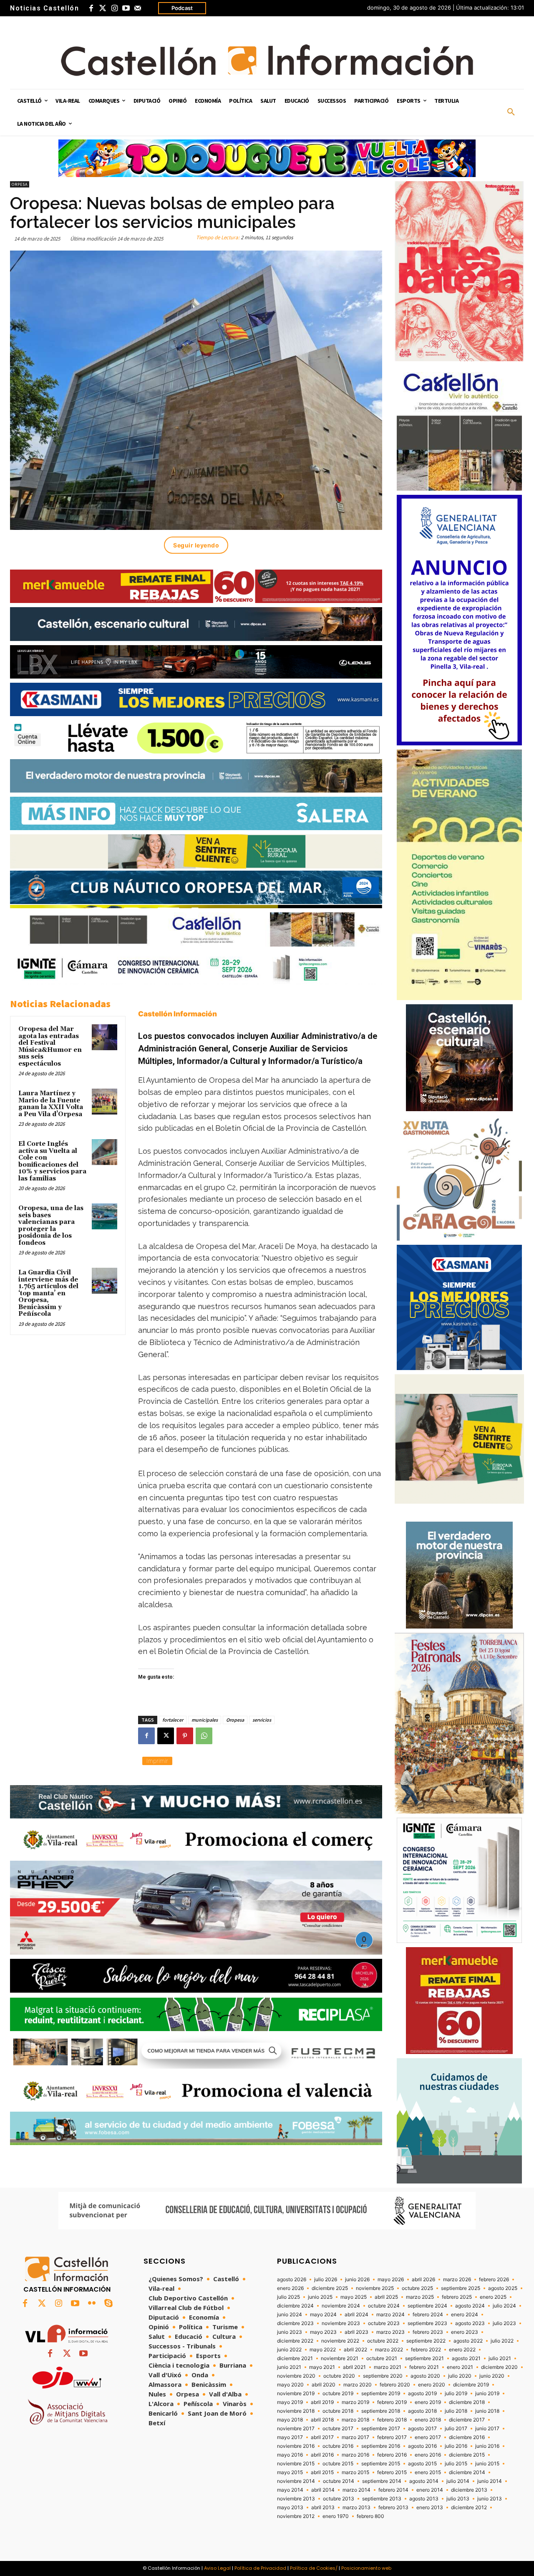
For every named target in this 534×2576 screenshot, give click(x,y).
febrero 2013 (393, 2508)
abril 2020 (324, 2385)
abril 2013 (323, 2508)
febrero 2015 (392, 2472)
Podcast (182, 8)
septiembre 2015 (381, 2464)
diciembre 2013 (469, 2490)
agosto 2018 (422, 2411)
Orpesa (20, 184)
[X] (166, 1736)
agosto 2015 (422, 2464)
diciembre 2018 (467, 2402)
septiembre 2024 (427, 2306)
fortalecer (173, 1720)
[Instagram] (114, 8)
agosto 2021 (466, 2358)
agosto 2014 (424, 2481)
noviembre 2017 (296, 2429)
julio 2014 (458, 2481)
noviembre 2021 (340, 2358)
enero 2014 (430, 2490)
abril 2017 (322, 2437)
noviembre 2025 (375, 2288)
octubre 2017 (338, 2429)
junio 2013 (490, 2499)
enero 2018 (428, 2420)
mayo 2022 (323, 2350)
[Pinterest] (185, 1736)
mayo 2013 (290, 2508)
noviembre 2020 (296, 2376)
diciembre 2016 (467, 2437)
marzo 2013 (356, 2508)
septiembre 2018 (381, 2411)
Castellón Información (178, 1014)
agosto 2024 (470, 2306)
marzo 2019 (355, 2402)
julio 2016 (456, 2446)
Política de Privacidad (260, 2568)
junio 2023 (290, 2332)
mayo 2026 (391, 2280)
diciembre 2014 (467, 2472)
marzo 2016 (355, 2455)
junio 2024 (290, 2315)
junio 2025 (320, 2297)
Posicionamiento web (366, 2568)
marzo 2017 (355, 2437)
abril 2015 (322, 2472)
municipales (205, 1720)
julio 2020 (460, 2376)
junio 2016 (487, 2446)
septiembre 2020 (383, 2376)
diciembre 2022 (295, 2341)
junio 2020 (492, 2376)
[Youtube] (126, 8)
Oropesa (235, 1720)
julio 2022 (502, 2341)
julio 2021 (500, 2358)
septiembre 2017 (381, 2429)
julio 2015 (456, 2464)
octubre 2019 (338, 2394)
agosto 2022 (468, 2341)
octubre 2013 (339, 2499)
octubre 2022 (383, 2341)
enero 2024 (465, 2315)
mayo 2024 (323, 2315)
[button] (511, 112)
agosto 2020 (425, 2376)
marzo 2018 (355, 2420)
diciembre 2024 (295, 2306)
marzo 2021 (388, 2367)
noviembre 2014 (296, 2481)
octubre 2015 (338, 2464)
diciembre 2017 (467, 2420)
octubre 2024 (384, 2306)
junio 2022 (289, 2350)
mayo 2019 (290, 2402)
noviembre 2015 (296, 2464)
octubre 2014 (339, 2481)
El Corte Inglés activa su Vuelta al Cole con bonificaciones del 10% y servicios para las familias (52, 1161)
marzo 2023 (390, 2332)
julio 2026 (326, 2280)
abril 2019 (322, 2402)
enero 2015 (428, 2472)
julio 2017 (456, 2429)
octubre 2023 (384, 2323)
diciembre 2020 (499, 2367)
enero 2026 (290, 2288)
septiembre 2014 (382, 2481)
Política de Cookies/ (314, 2568)
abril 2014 (323, 2490)
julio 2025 (288, 2297)
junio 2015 (487, 2464)
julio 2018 (456, 2411)
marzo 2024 (390, 2315)
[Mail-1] (138, 8)
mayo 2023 (323, 2332)
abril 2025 (386, 2297)
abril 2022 (355, 2350)
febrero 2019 (392, 2402)
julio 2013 (458, 2499)
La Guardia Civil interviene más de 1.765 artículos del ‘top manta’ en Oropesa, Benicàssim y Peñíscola (48, 1293)
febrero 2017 (392, 2437)
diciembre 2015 (467, 2455)
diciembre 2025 (330, 2288)
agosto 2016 (422, 2446)
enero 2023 (465, 2332)
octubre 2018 (338, 2411)
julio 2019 (456, 2394)
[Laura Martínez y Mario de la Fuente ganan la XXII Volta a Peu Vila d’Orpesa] (105, 1102)
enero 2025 (493, 2297)
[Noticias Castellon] (267, 60)
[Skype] (108, 2304)
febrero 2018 (392, 2420)
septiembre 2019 (381, 2394)
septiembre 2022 (426, 2341)
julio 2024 (504, 2306)
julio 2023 (504, 2323)
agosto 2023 (470, 2323)
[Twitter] (103, 8)
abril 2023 (356, 2332)
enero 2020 (432, 2385)
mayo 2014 (290, 2490)
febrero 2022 (426, 2350)
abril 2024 (356, 2315)
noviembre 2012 (296, 2516)
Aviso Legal (217, 2568)
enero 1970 (336, 2516)
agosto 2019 (422, 2394)
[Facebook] (91, 8)
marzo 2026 (457, 2280)
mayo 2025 (354, 2297)
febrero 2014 (393, 2490)
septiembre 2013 (382, 2499)
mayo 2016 (290, 2455)
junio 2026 (357, 2280)
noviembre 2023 (341, 2323)
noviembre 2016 (296, 2446)
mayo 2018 (290, 2420)
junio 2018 (487, 2411)
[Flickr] (92, 2304)
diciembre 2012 (469, 2508)
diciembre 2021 (295, 2358)
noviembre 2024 (341, 2306)
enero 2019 (428, 2402)
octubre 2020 (339, 2376)
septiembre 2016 (381, 2446)
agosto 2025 (503, 2288)
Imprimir (157, 1761)
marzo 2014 (356, 2490)
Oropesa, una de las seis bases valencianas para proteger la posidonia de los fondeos (51, 1226)
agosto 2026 (292, 2280)
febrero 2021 (424, 2367)
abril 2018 (322, 2420)
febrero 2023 (428, 2332)
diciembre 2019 (471, 2385)
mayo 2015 (290, 2472)
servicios (262, 1720)
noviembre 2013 (296, 2499)
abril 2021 (354, 2367)
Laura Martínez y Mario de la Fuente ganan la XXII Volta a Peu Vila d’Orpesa (51, 1104)
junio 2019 (487, 2394)
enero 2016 (428, 2455)
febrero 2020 (395, 2385)
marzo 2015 (355, 2472)
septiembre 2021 (424, 2358)
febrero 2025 (457, 2297)
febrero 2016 (392, 2455)
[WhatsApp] (204, 1736)
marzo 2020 (358, 2385)
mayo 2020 (290, 2385)
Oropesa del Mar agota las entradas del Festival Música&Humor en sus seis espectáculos (50, 1046)
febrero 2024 (428, 2315)
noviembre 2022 (340, 2341)
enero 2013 (430, 2508)
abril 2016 (322, 2455)
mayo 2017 (290, 2437)
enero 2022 (462, 2350)
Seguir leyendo (196, 545)
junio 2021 (289, 2367)
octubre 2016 (338, 2446)
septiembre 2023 (427, 2323)
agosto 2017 (422, 2429)
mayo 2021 (322, 2367)
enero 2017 (428, 2437)
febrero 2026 (494, 2280)
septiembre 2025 (461, 2288)
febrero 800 (370, 2516)
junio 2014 (490, 2481)
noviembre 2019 (296, 2394)
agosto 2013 (424, 2499)
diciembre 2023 (295, 2323)
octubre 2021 (382, 2358)
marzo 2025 (420, 2297)
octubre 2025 (417, 2288)
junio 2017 (487, 2429)
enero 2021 (460, 2367)
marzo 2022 (389, 2350)
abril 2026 (423, 2280)
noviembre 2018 (296, 2411)
